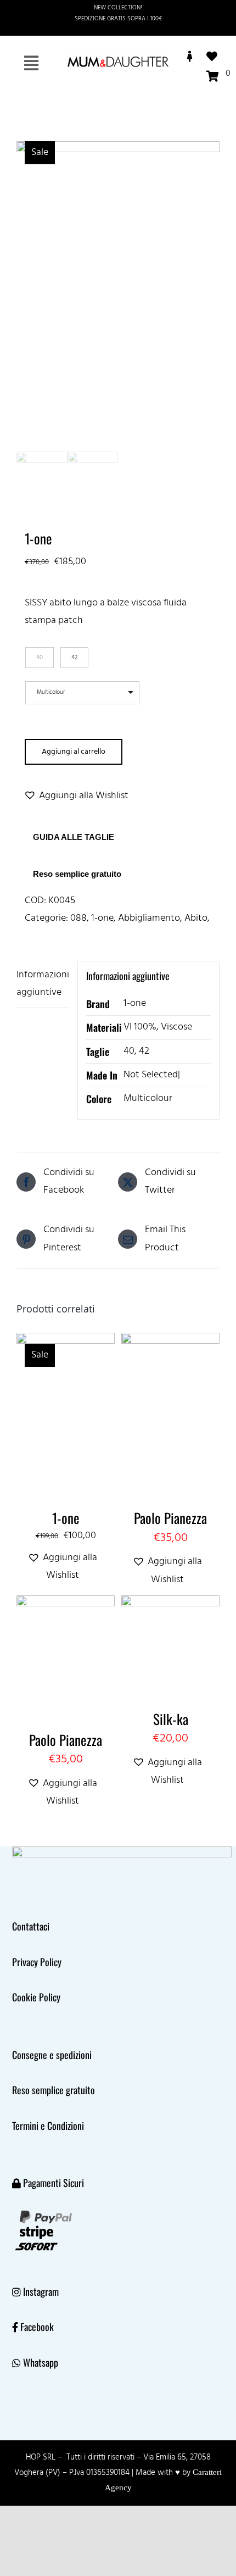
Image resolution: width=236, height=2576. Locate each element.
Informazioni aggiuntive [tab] (43, 984)
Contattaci (31, 1926)
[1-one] (66, 1341)
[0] (215, 76)
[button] (76, 780)
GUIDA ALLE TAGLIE (74, 837)
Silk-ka (171, 1719)
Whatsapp (41, 2362)
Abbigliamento (149, 918)
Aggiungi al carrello (74, 752)
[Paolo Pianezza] (170, 1341)
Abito (196, 918)
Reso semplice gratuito (77, 874)
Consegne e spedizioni (52, 2055)
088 (78, 918)
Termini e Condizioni (48, 2126)
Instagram (41, 2291)
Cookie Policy (36, 1997)
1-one (102, 918)
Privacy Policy (37, 1962)
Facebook (37, 2327)
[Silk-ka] (170, 1604)
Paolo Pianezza (170, 1518)
